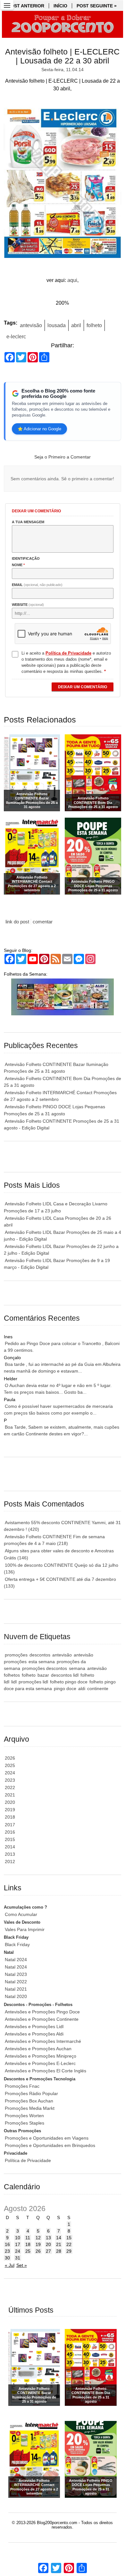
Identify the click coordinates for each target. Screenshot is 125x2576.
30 (7, 2258)
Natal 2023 (16, 1974)
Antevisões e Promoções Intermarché (43, 2041)
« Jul (10, 2265)
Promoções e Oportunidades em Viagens (47, 2138)
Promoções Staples (25, 2123)
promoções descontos (45, 1668)
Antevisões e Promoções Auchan (38, 2049)
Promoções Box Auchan (29, 2101)
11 (28, 2238)
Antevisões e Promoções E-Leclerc (40, 2063)
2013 (10, 1854)
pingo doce (65, 1688)
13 (48, 2238)
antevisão (31, 325)
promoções (16, 1655)
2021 (10, 1795)
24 (18, 2251)
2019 (10, 1810)
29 (69, 2251)
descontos (40, 1655)
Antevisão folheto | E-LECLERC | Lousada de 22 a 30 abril (62, 56)
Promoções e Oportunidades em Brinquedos (50, 2145)
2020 (10, 1802)
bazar (43, 1675)
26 (38, 2251)
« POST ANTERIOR (24, 6)
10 (18, 2238)
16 (7, 2244)
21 (59, 2244)
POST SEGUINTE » (97, 6)
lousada (57, 325)
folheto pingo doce (69, 1682)
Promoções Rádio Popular (31, 2093)
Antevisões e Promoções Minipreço (41, 2056)
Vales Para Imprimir (25, 1929)
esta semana (42, 1662)
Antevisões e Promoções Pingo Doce (42, 2012)
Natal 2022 (16, 1982)
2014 (10, 1847)
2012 (10, 1862)
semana (77, 1668)
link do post (17, 922)
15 (69, 2238)
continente (98, 1688)
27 (48, 2251)
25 (28, 2251)
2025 (10, 1765)
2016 (10, 1832)
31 (18, 2258)
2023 (10, 1780)
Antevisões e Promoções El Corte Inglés (46, 2071)
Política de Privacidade (28, 2160)
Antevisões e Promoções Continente (42, 2019)
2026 (10, 1758)
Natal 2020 (16, 1996)
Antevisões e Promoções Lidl (34, 2027)
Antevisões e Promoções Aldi (34, 2034)
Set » (22, 2265)
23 (7, 2251)
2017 (10, 1825)
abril (76, 325)
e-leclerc (16, 337)
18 (28, 2244)
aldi (82, 1688)
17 (18, 2244)
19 (38, 2244)
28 (59, 2251)
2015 (10, 1839)
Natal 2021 (16, 1989)
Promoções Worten (24, 2116)
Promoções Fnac (22, 2086)
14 (59, 2238)
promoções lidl (33, 1682)
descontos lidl (65, 1675)
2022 (10, 1788)
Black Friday (17, 1944)
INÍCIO (60, 6)
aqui (72, 280)
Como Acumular (21, 1914)
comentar (43, 922)
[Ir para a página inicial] (63, 24)
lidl (14, 1682)
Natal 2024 (16, 1960)
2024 (10, 1773)
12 (38, 2238)
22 (69, 2244)
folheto (94, 325)
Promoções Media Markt (30, 2108)
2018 (10, 1817)
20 (48, 2244)
